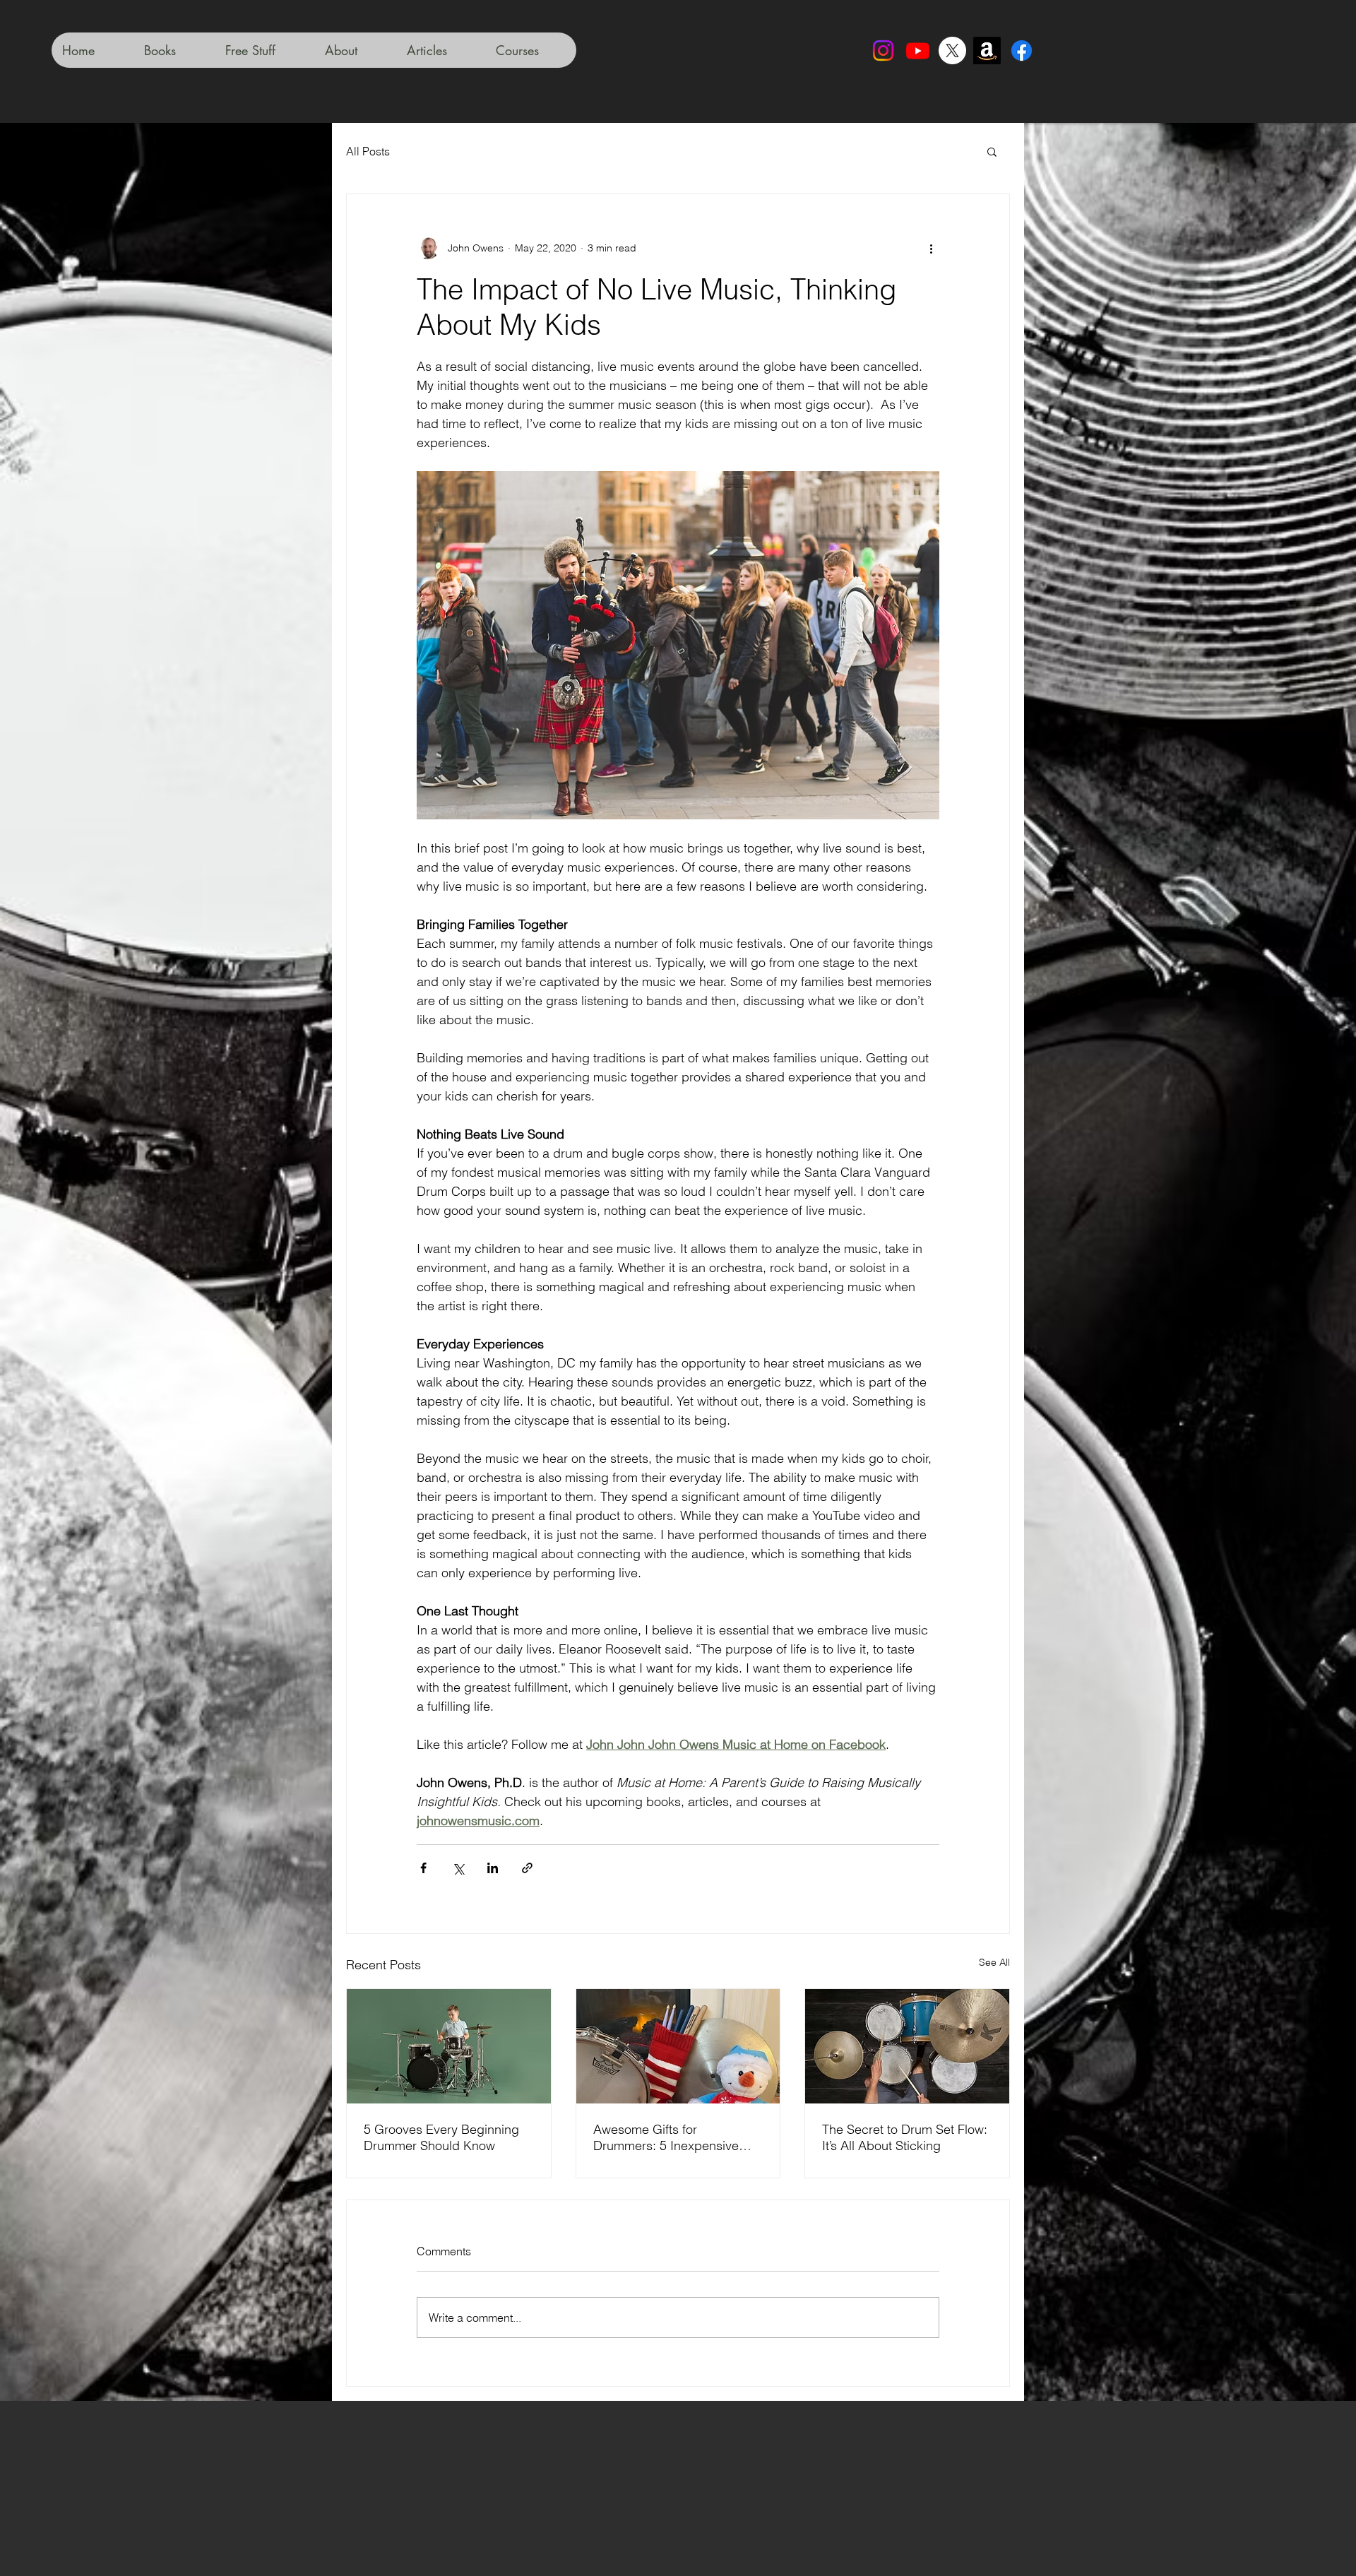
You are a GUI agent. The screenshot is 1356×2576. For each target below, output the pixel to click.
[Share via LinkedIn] (493, 1868)
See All (994, 1962)
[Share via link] (527, 1868)
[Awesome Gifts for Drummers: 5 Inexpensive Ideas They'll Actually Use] (678, 2046)
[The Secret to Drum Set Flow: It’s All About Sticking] (907, 2046)
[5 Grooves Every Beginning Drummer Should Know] (449, 2046)
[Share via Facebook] (423, 1868)
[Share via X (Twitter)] (458, 1868)
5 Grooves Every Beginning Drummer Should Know (441, 2137)
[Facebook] (1022, 51)
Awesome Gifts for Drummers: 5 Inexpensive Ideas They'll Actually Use (666, 2137)
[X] (952, 51)
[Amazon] (987, 51)
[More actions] (931, 248)
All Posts (368, 151)
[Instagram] (883, 51)
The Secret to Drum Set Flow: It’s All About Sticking (905, 2137)
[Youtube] (918, 51)
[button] (992, 151)
